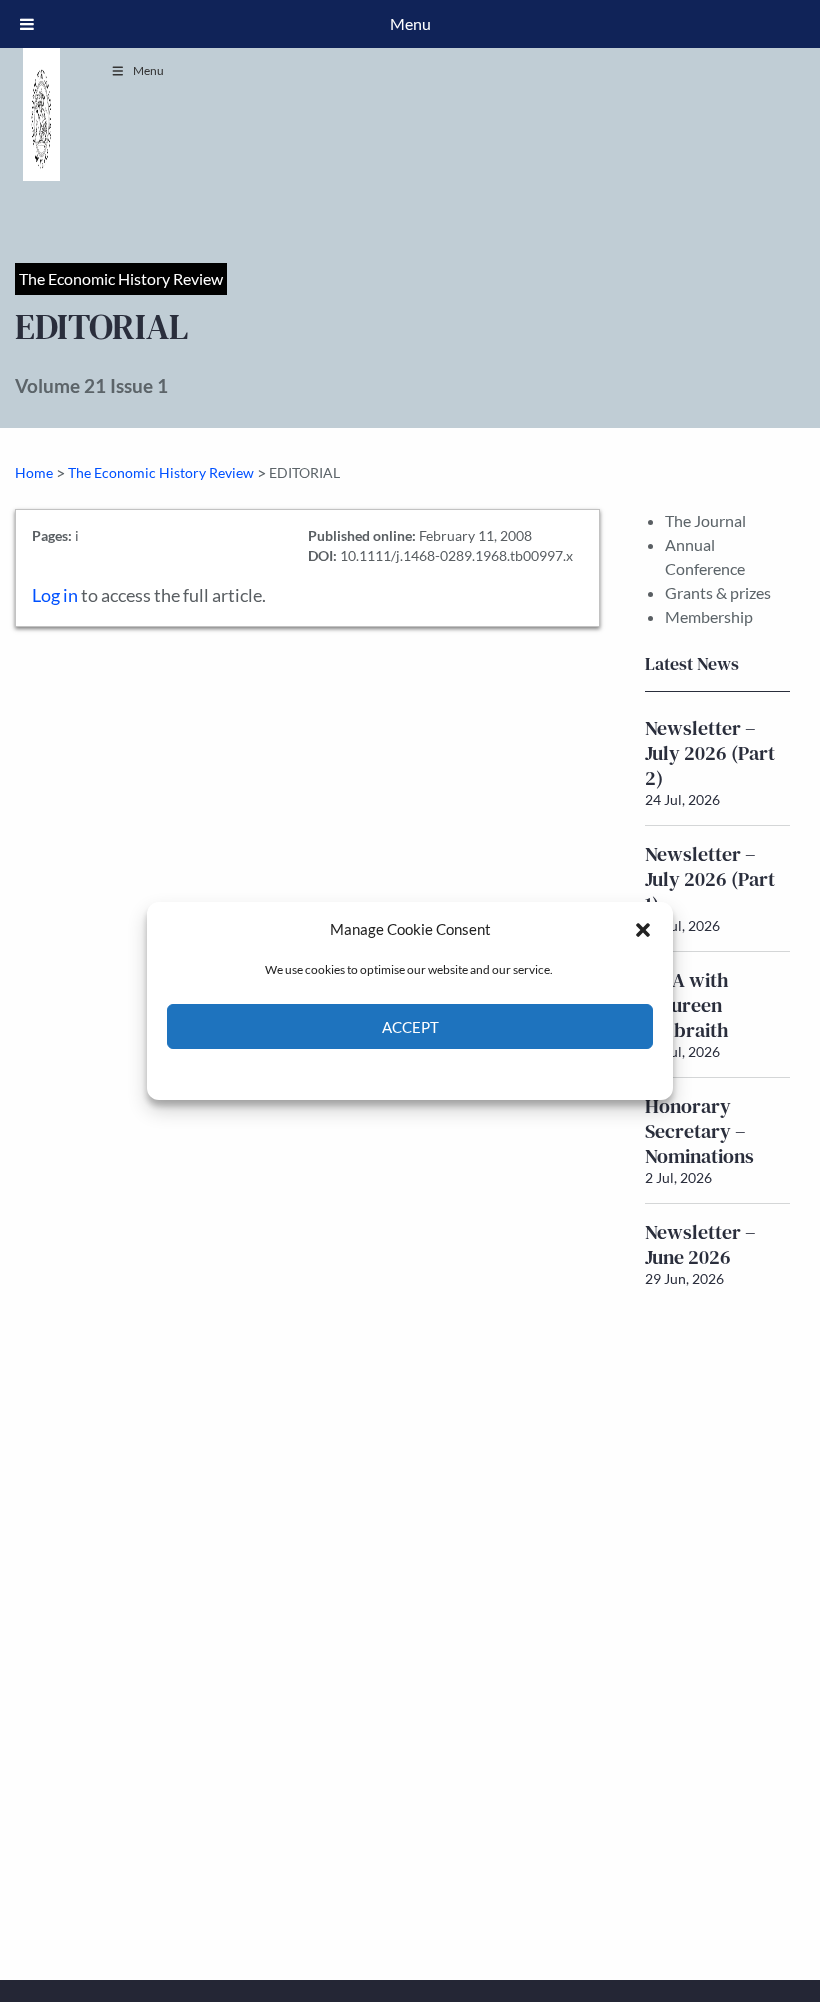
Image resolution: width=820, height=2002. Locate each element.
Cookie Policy (363, 1072)
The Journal (705, 520)
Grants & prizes (718, 592)
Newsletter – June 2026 (700, 1244)
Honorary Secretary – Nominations (699, 1131)
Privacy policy (445, 1072)
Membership (709, 616)
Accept (410, 1027)
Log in (55, 595)
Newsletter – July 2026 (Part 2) (710, 753)
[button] (643, 929)
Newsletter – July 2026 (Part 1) (710, 879)
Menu (148, 70)
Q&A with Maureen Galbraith (687, 1005)
